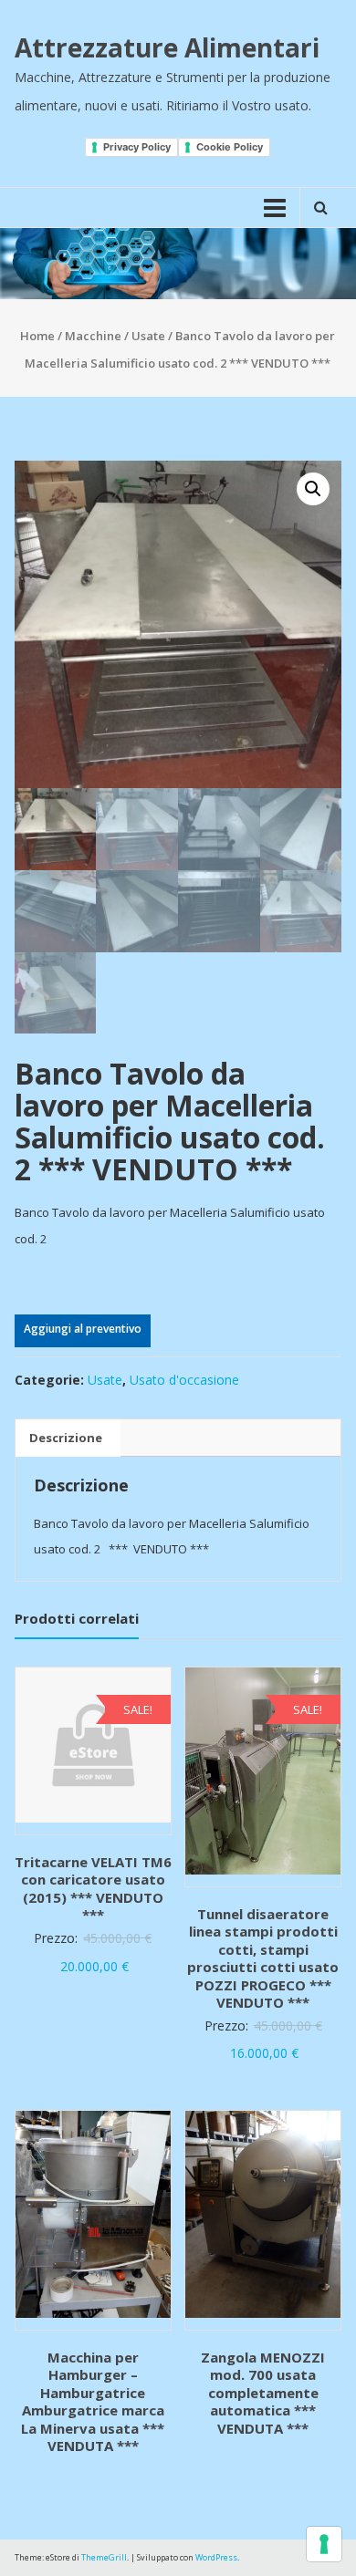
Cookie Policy (230, 147)
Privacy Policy (137, 147)
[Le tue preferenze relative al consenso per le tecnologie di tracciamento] (324, 2544)
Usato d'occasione (184, 1380)
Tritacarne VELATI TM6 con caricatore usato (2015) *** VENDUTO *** (93, 1889)
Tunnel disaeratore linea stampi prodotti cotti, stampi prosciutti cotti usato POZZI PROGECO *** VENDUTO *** (263, 1958)
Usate (148, 336)
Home (37, 336)
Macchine (93, 336)
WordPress (216, 2557)
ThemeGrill (104, 2557)
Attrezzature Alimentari (167, 47)
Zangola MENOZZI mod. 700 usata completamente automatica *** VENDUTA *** (263, 2393)
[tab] (66, 1439)
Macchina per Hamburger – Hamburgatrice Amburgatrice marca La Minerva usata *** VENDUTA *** (93, 2402)
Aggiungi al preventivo (83, 1329)
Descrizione (66, 1438)
